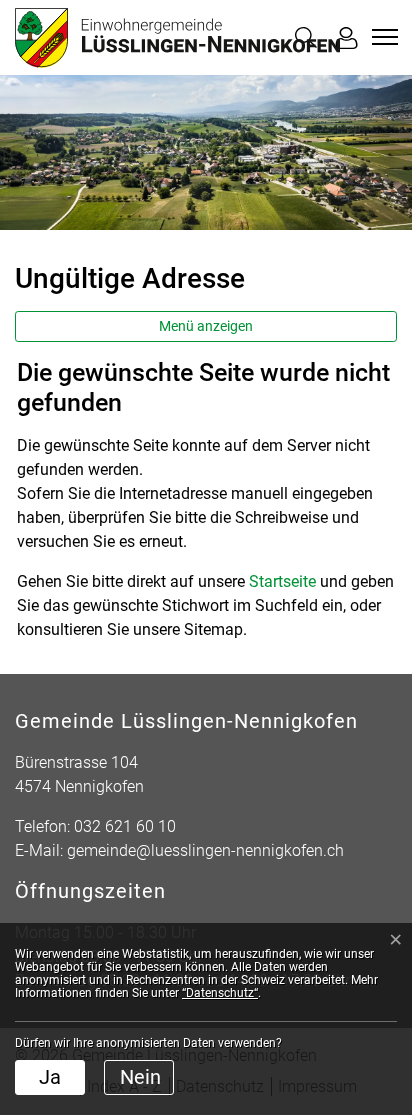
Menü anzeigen (206, 326)
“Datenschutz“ (220, 993)
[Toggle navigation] (382, 37)
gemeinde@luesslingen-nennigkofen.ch (205, 850)
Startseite (282, 581)
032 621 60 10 (125, 826)
